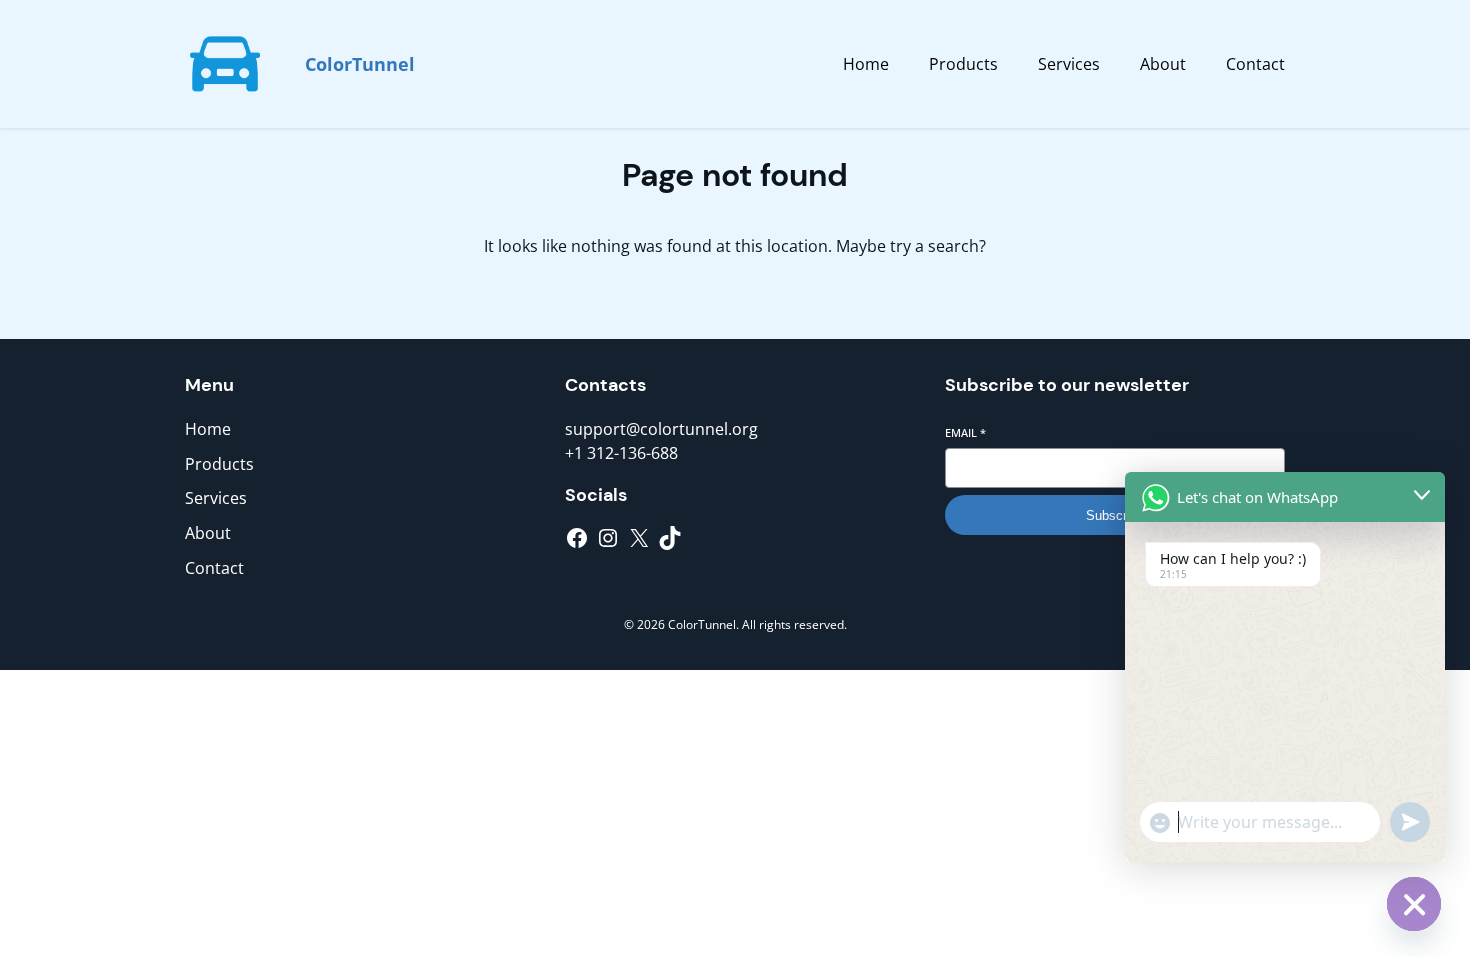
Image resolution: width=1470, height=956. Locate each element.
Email (965, 432)
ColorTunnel (360, 64)
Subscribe (1115, 515)
